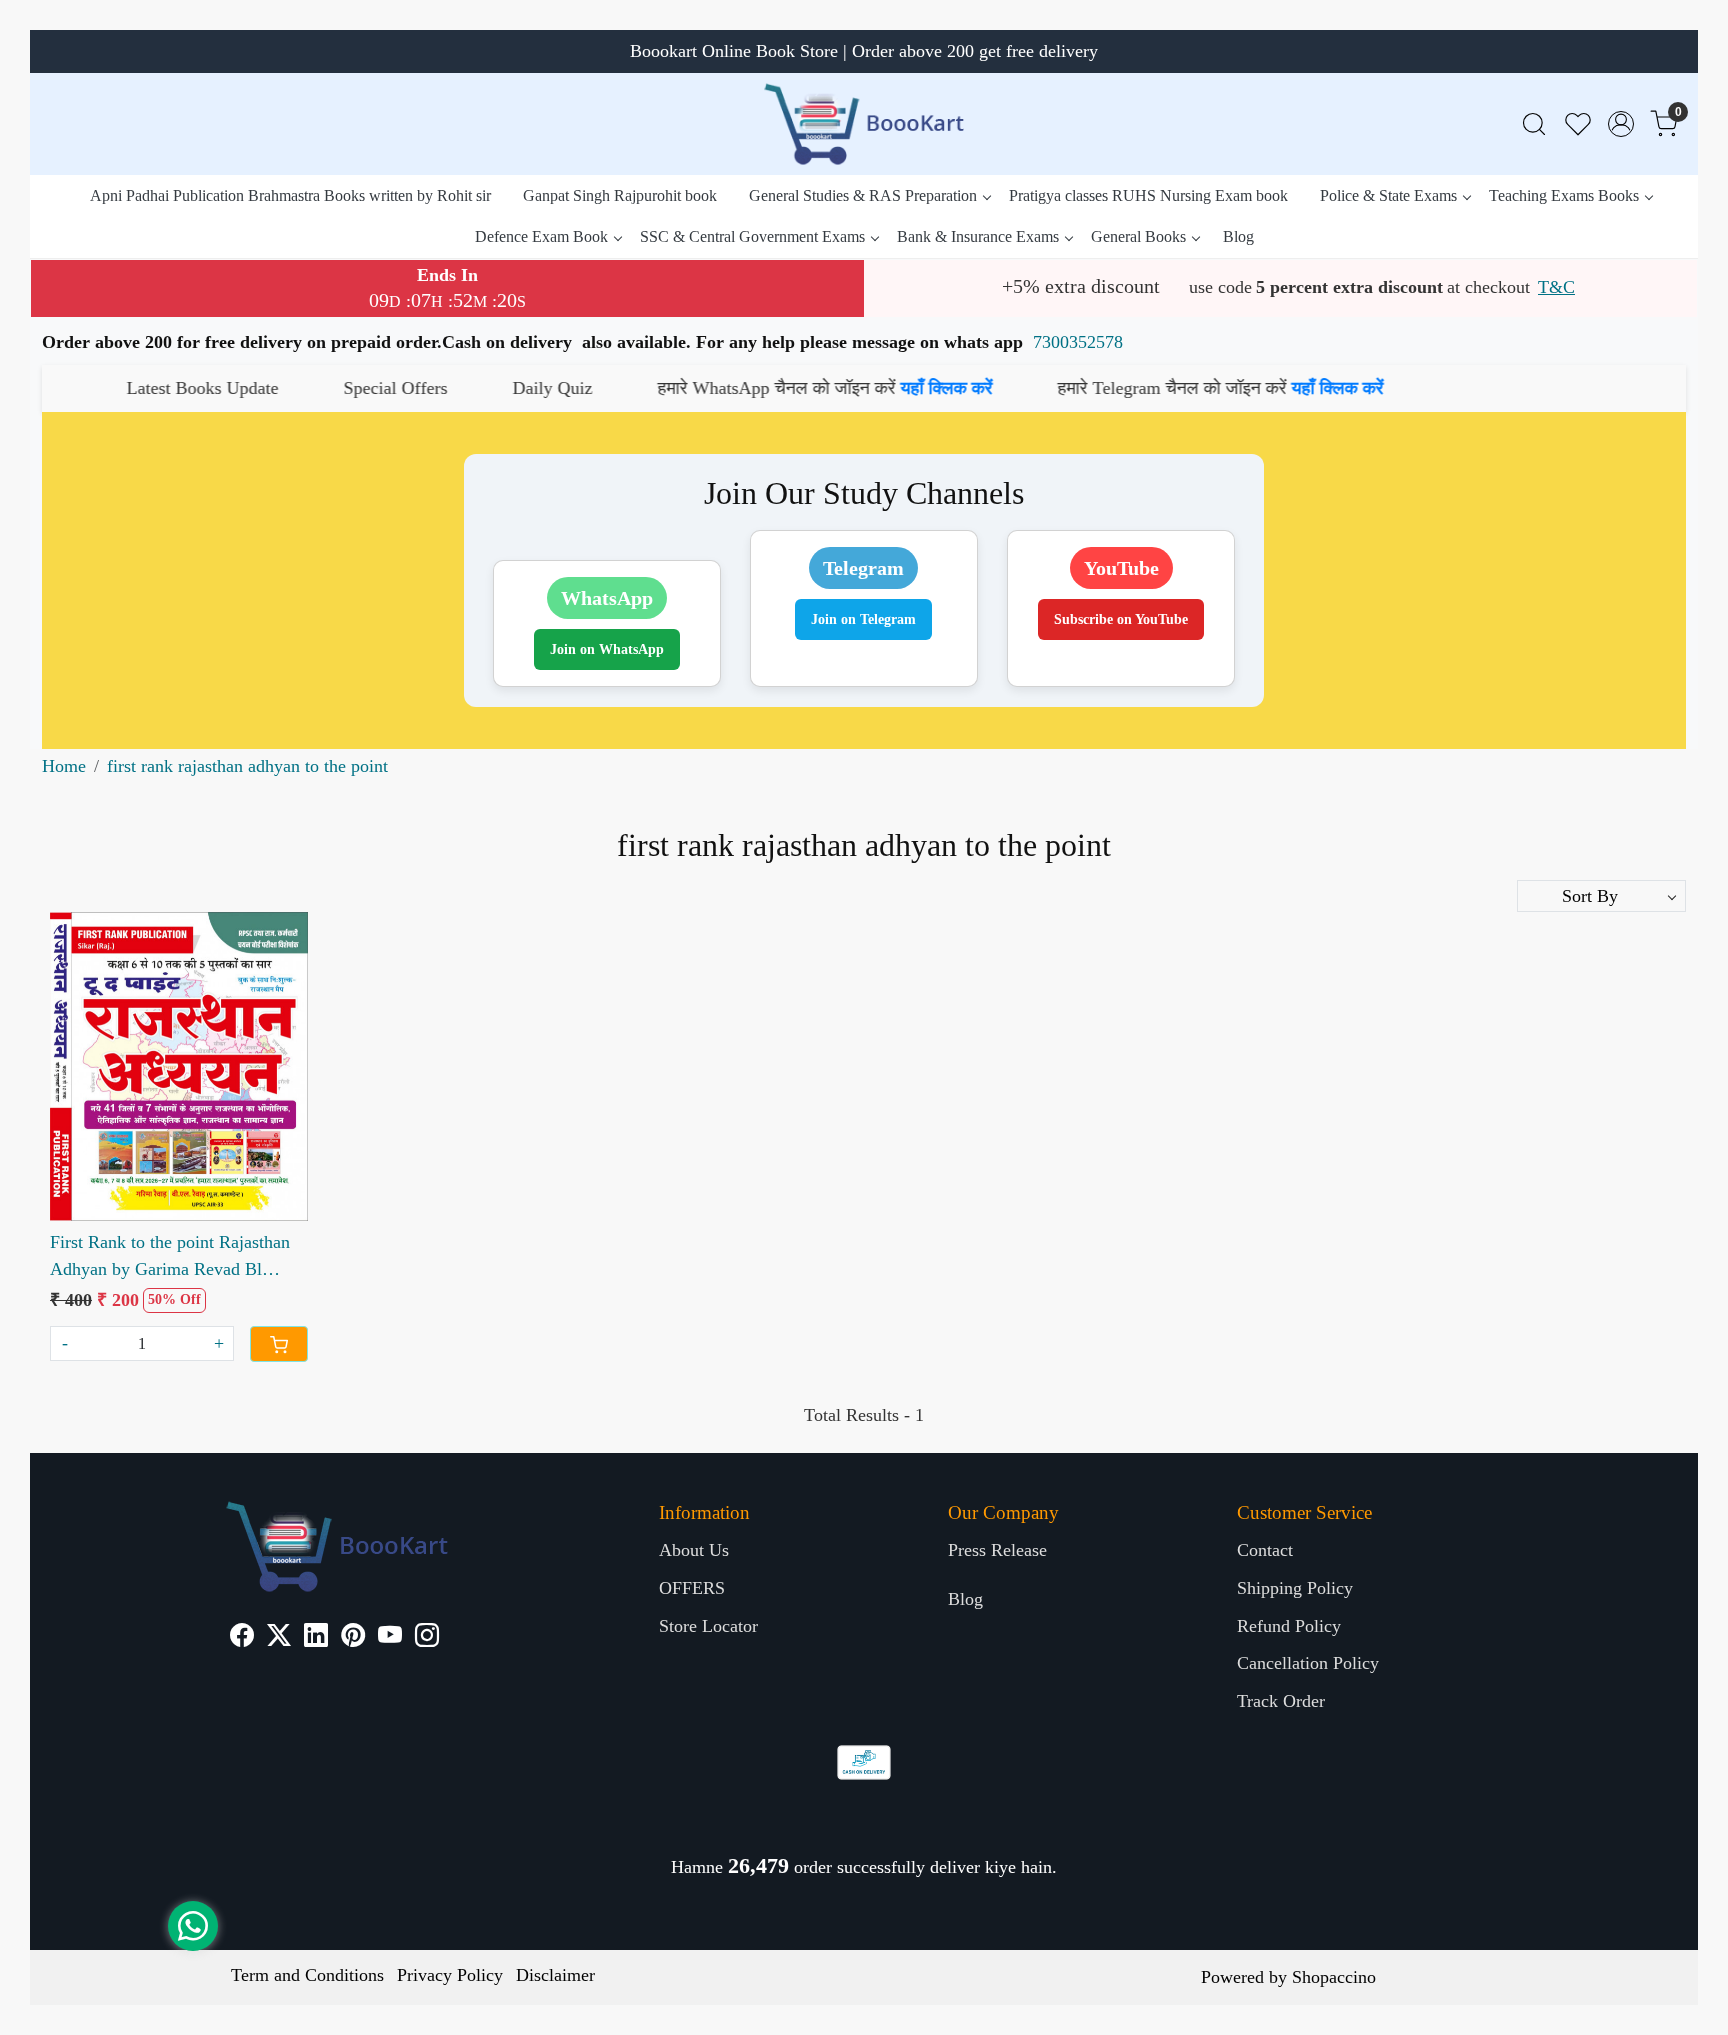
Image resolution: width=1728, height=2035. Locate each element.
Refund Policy (1289, 1626)
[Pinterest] (353, 1638)
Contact (1265, 1550)
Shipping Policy (1295, 1588)
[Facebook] (242, 1638)
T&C (1556, 287)
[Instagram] (427, 1638)
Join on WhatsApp (607, 649)
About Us (694, 1550)
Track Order (1281, 1701)
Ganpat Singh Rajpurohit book (620, 195)
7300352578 (1078, 342)
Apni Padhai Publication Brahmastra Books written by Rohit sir (290, 195)
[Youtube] (390, 1638)
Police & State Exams (1388, 195)
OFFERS (692, 1588)
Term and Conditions (307, 1975)
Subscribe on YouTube (1121, 619)
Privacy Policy (450, 1975)
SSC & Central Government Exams (752, 236)
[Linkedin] (316, 1638)
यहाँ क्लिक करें (796, 388)
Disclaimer (555, 1975)
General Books (1138, 236)
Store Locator (708, 1626)
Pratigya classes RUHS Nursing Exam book (1148, 195)
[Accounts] (1621, 124)
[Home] (864, 124)
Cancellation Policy (1308, 1663)
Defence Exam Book (541, 236)
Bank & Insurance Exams (978, 236)
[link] (1534, 124)
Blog (1238, 236)
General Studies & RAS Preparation (863, 195)
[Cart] (279, 1344)
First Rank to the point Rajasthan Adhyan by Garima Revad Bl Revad (170, 1257)
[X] (279, 1638)
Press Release (997, 1550)
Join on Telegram (863, 619)
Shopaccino (1334, 1977)
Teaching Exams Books (1564, 195)
